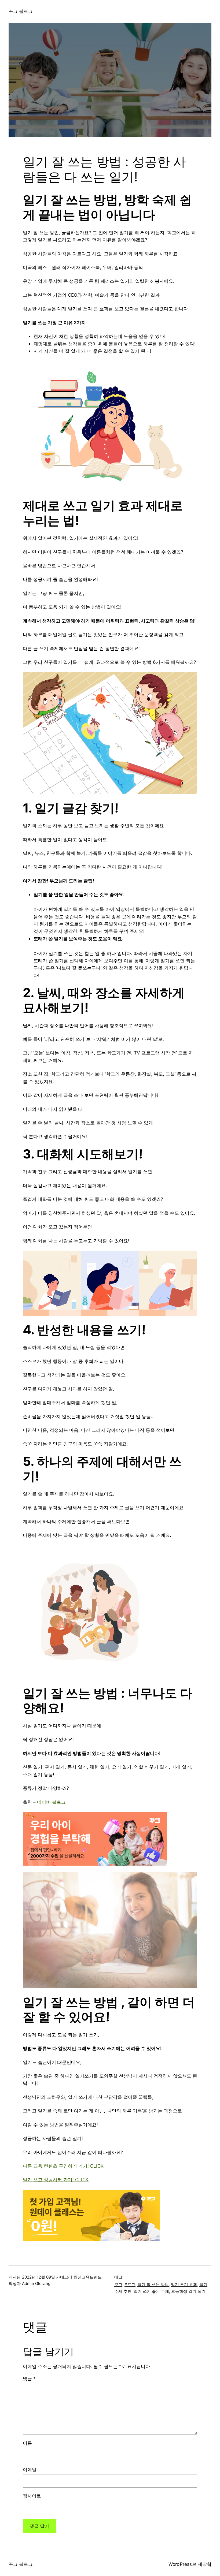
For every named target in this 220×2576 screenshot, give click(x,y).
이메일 (30, 2469)
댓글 (29, 2378)
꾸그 (118, 2285)
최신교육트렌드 (88, 2277)
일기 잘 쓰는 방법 (153, 2285)
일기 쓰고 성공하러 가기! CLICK (56, 2180)
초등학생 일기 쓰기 (188, 2291)
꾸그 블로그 (21, 11)
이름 (27, 2443)
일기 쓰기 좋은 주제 (151, 2291)
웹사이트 (32, 2496)
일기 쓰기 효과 (184, 2285)
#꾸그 (130, 2285)
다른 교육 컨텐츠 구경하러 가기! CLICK (63, 2166)
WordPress (180, 2564)
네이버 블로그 (51, 1802)
